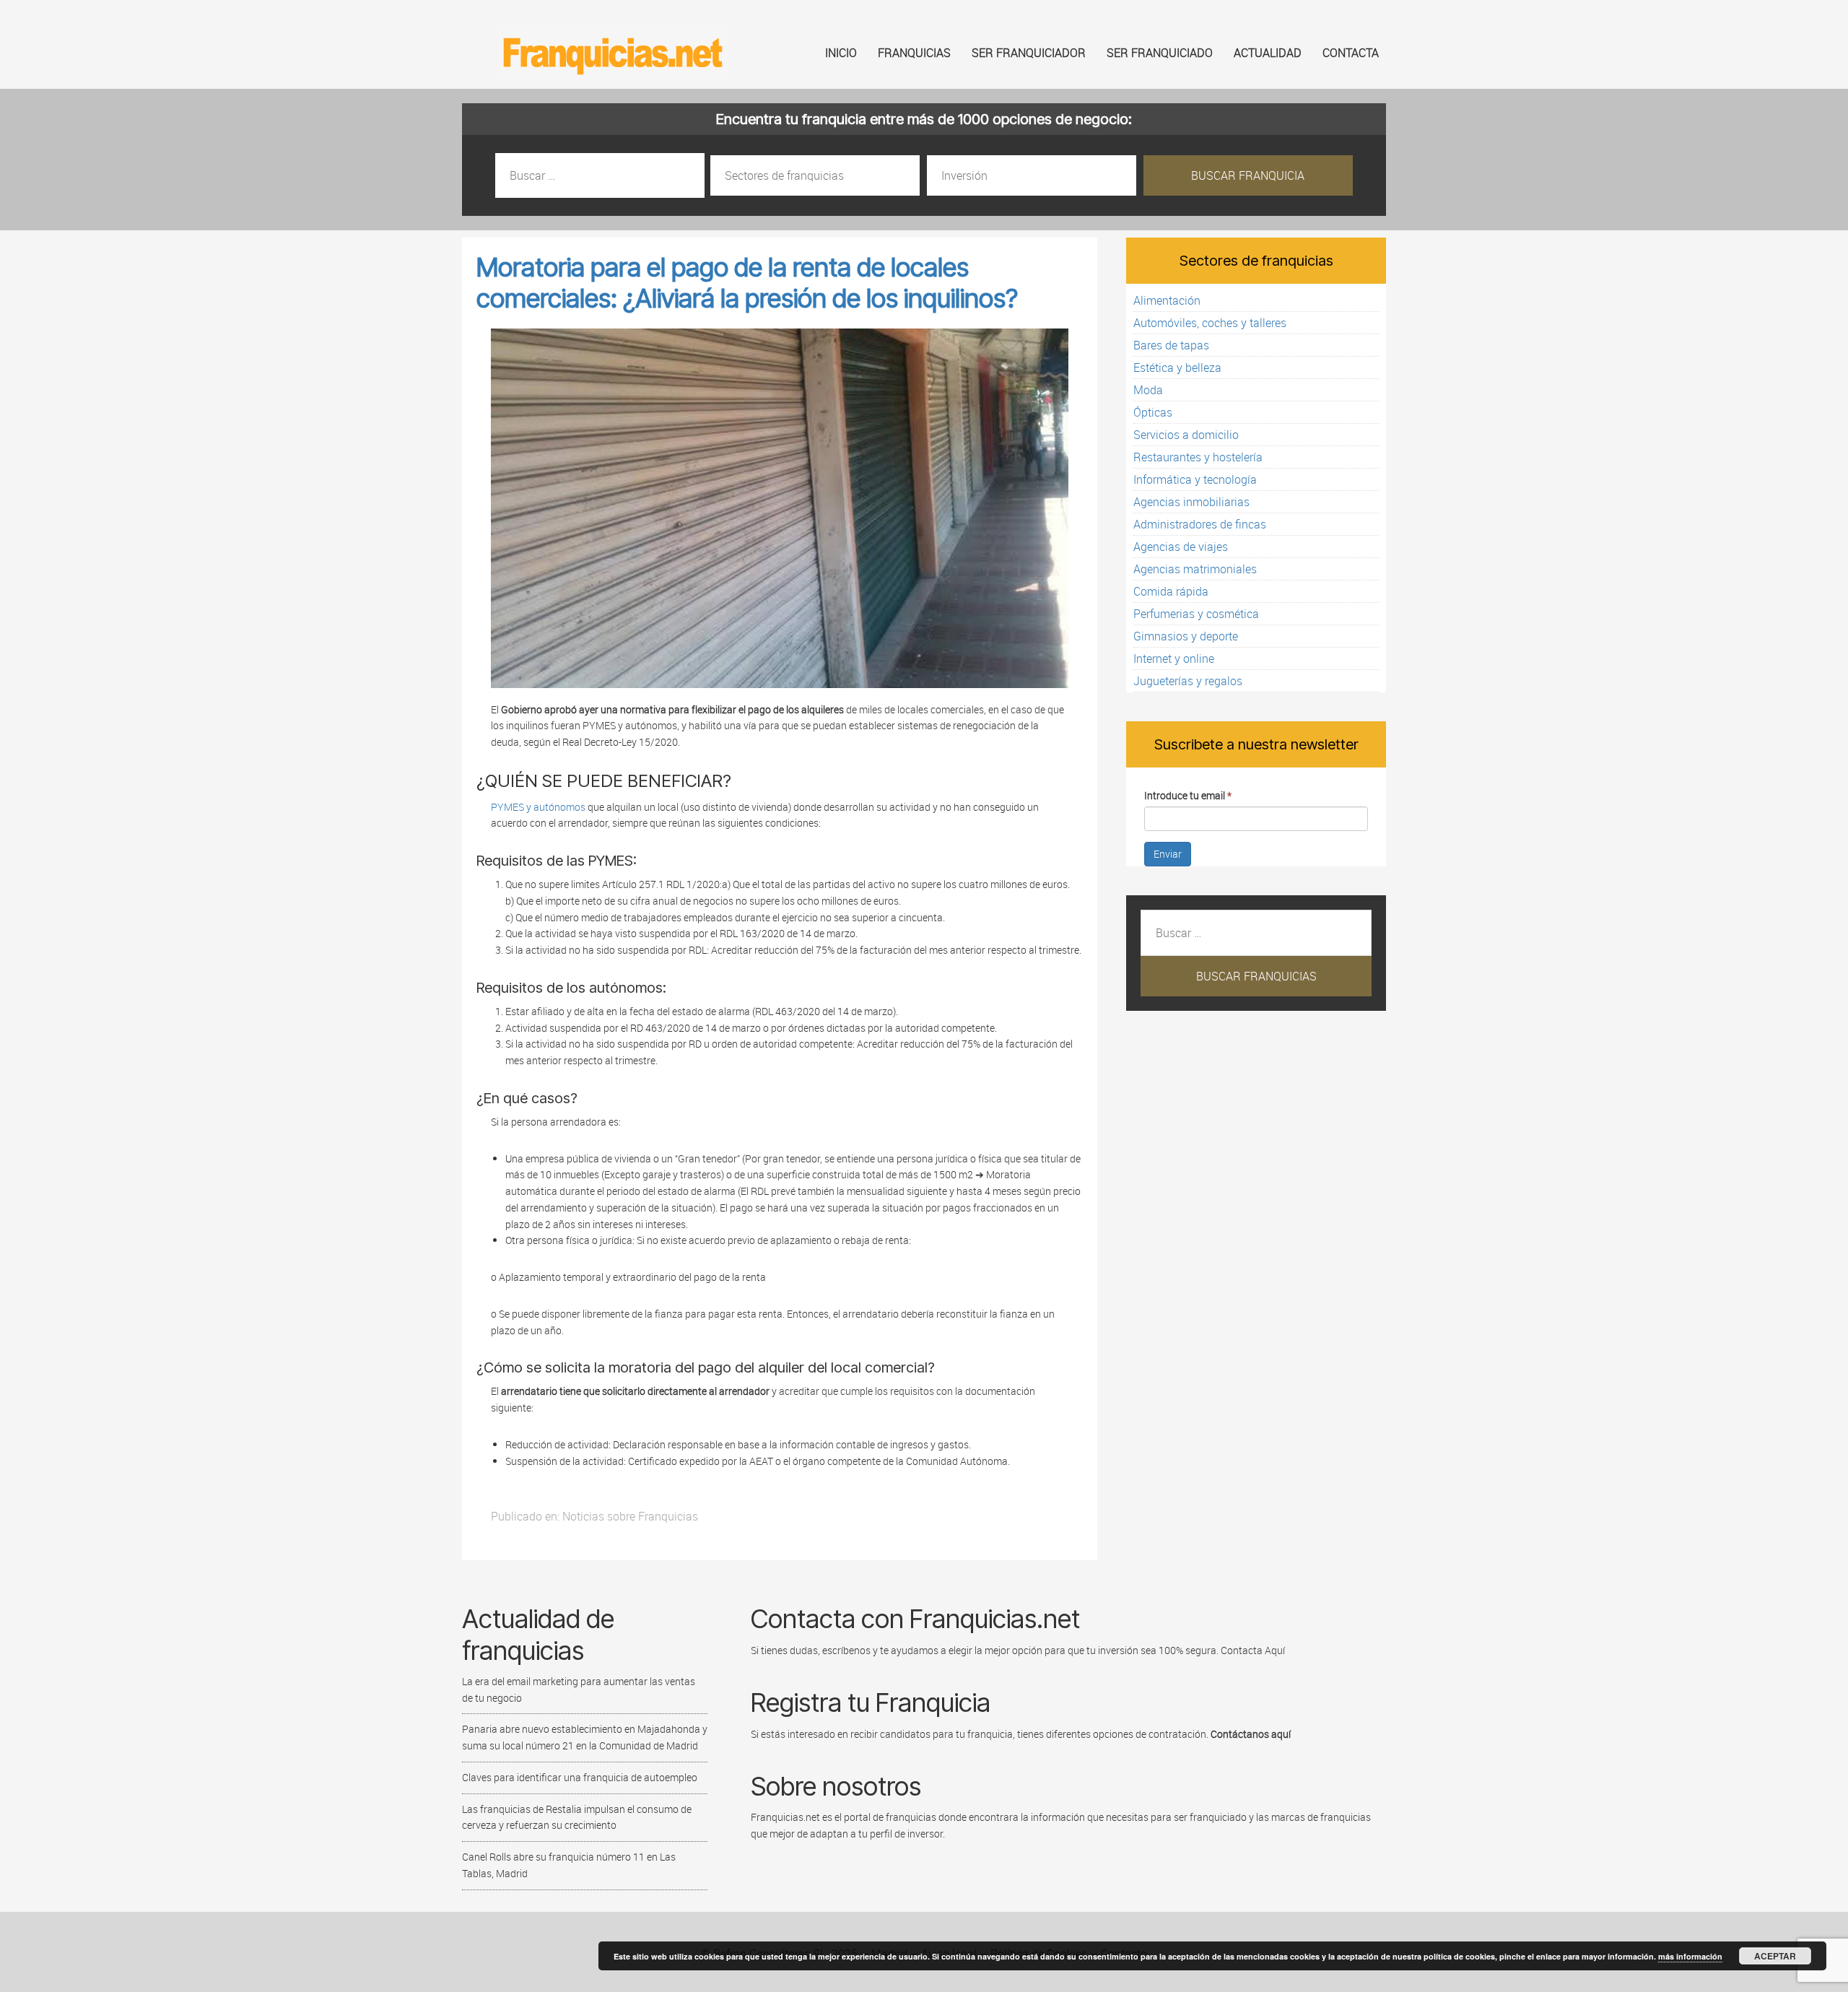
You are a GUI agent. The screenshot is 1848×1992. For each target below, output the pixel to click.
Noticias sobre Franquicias (630, 1516)
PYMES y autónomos (538, 807)
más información (1690, 1956)
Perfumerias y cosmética (1196, 614)
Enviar (1168, 854)
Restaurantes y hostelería (1198, 457)
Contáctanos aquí (1251, 1734)
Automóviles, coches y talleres (1210, 323)
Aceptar (1775, 1956)
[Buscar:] (601, 176)
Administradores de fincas (1200, 524)
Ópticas (1153, 412)
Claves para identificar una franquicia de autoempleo (580, 1777)
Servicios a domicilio (1186, 435)
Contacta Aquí (1252, 1650)
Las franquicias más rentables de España (614, 53)
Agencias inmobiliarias (1191, 502)
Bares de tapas (1171, 345)
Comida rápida (1171, 591)
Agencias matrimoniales (1195, 569)
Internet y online (1174, 658)
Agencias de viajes (1181, 547)
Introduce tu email (1188, 795)
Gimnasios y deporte (1186, 636)
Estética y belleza (1177, 367)
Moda (1148, 390)
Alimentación (1167, 300)
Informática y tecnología (1195, 479)
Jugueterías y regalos (1188, 681)
